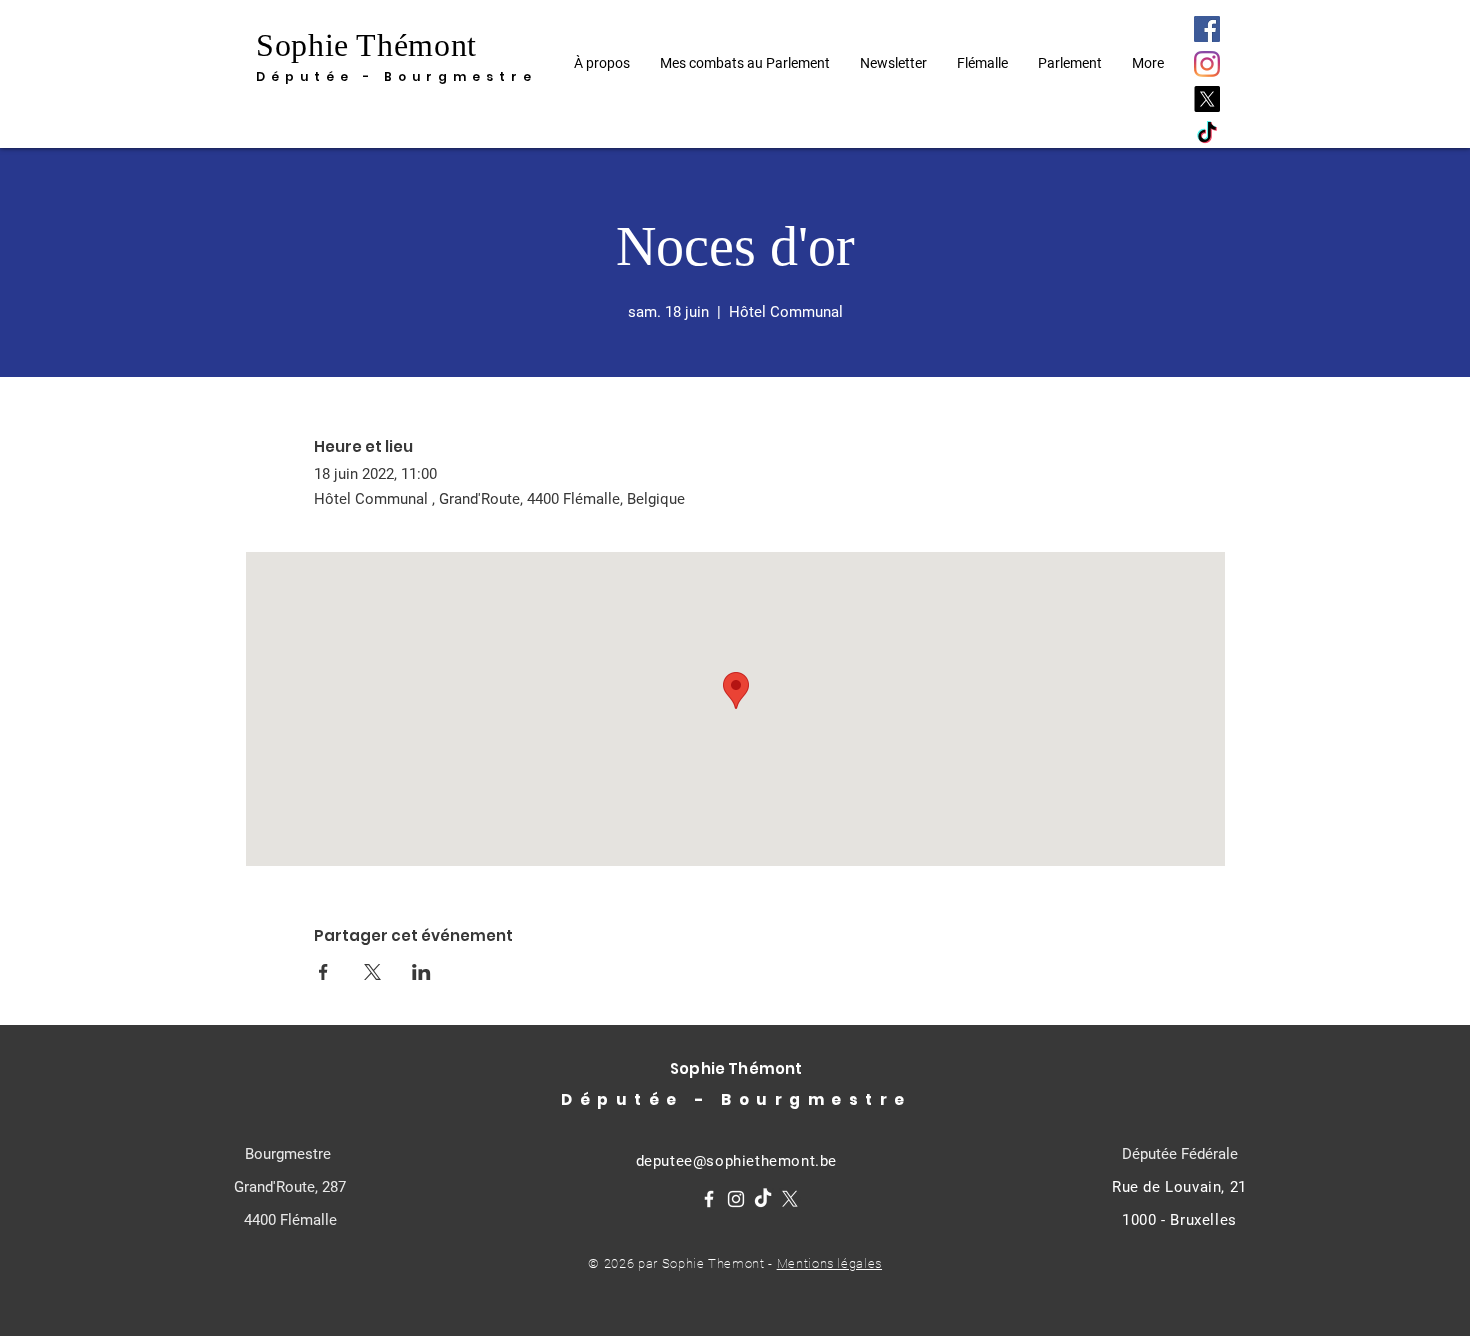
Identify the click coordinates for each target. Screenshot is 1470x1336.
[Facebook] (1207, 29)
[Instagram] (1207, 64)
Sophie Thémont (366, 45)
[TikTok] (1207, 134)
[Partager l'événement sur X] (372, 972)
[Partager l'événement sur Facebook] (323, 972)
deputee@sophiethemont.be (736, 1161)
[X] (1207, 99)
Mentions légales (829, 1263)
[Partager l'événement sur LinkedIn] (421, 972)
